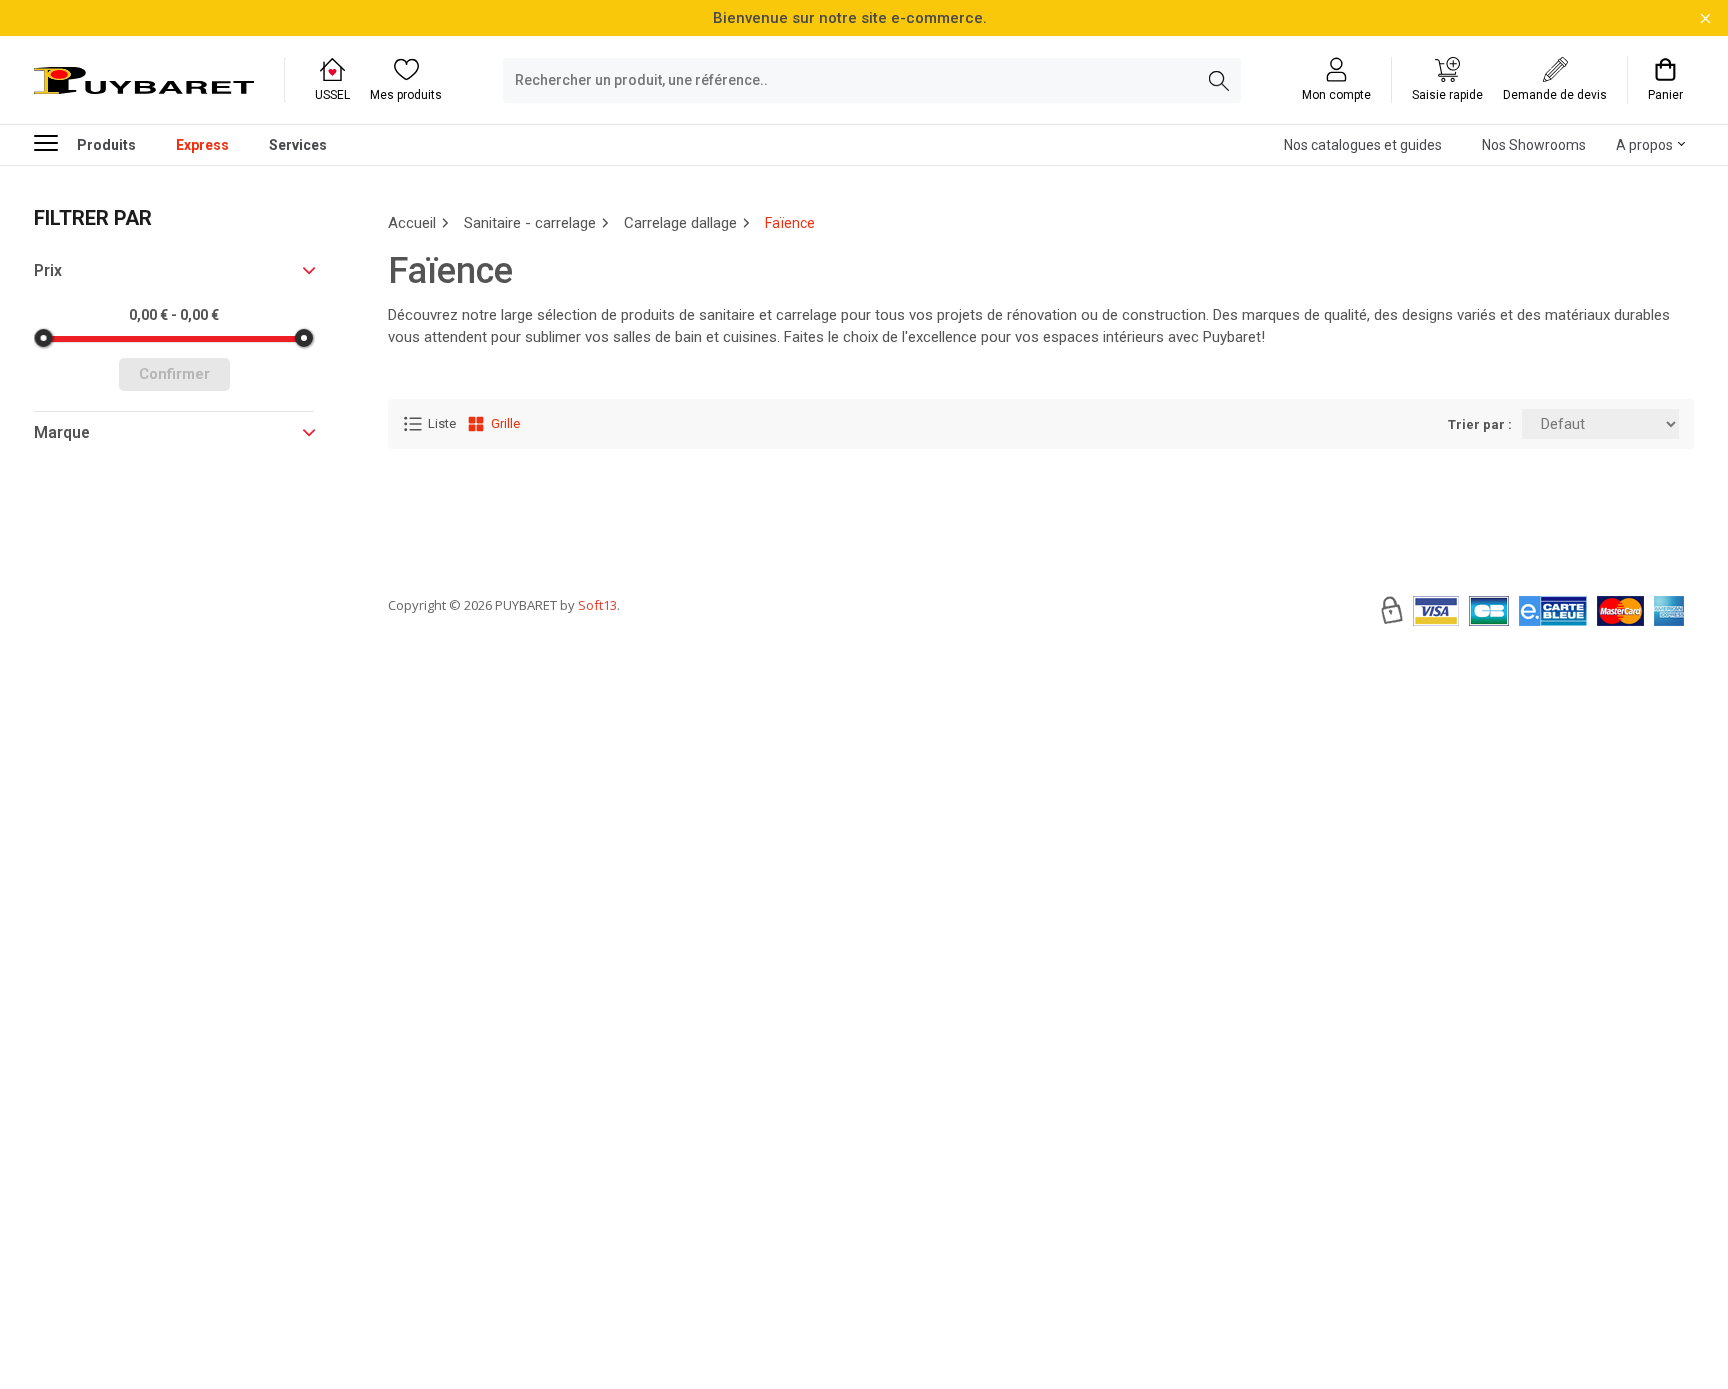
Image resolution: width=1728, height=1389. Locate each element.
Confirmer (174, 374)
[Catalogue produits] (54, 142)
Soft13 (597, 605)
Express (202, 145)
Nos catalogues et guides (1363, 145)
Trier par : (1480, 424)
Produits (106, 145)
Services (298, 145)
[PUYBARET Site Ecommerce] (144, 81)
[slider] (44, 338)
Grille (505, 423)
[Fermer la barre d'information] (1705, 18)
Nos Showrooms (1534, 145)
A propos (1644, 145)
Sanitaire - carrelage (530, 223)
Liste (442, 423)
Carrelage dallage (680, 223)
